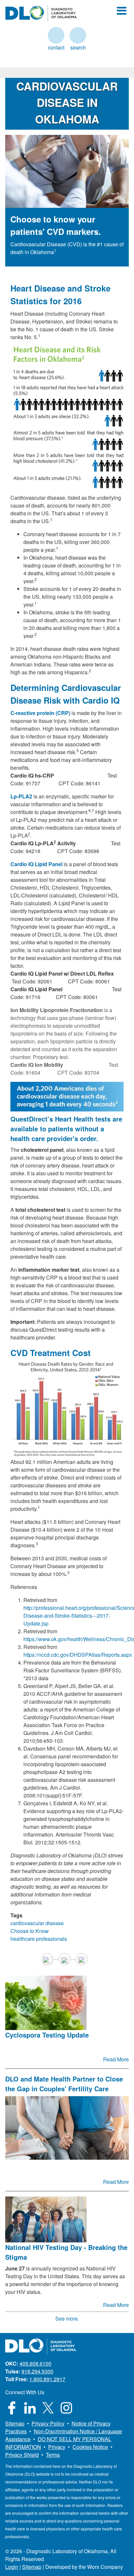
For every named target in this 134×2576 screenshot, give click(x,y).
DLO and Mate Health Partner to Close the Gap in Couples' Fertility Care (64, 2084)
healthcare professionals (39, 1939)
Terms (53, 2455)
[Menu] (122, 11)
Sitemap (15, 2423)
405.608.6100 (35, 2363)
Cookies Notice (90, 2447)
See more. (67, 2318)
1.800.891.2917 (47, 2379)
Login (12, 2567)
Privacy (57, 2447)
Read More (116, 2059)
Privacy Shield (22, 2455)
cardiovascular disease (37, 1923)
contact (56, 35)
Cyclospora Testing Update (47, 2035)
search (78, 35)
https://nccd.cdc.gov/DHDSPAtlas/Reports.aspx (78, 1655)
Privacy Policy (48, 2423)
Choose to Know (30, 1931)
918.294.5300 (37, 2371)
